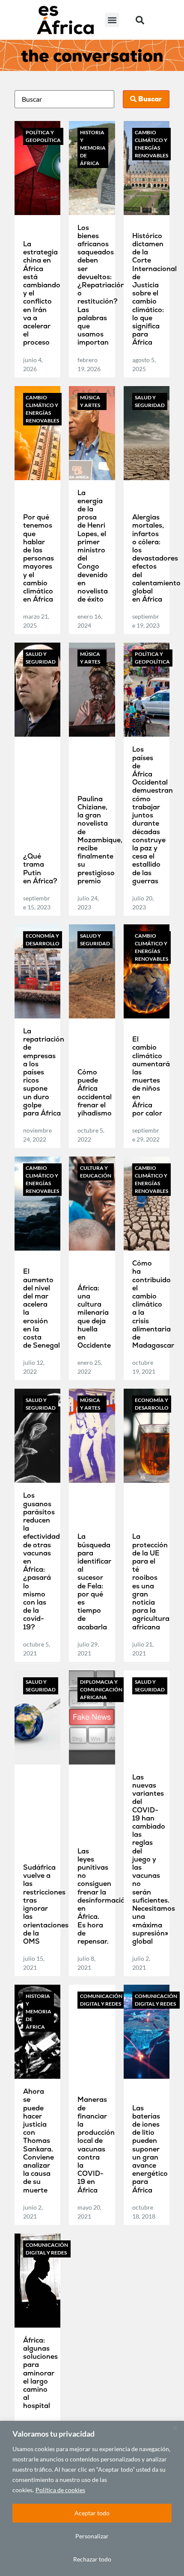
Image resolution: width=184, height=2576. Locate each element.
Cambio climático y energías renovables (151, 144)
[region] (92, 2498)
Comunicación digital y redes (101, 2000)
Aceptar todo (92, 2513)
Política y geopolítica (43, 136)
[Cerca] (175, 2428)
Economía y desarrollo (43, 940)
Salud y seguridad (150, 401)
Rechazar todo (92, 2559)
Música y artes (90, 401)
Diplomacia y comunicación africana (101, 1689)
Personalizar (92, 2536)
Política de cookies (60, 2490)
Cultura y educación (96, 1172)
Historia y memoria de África (93, 148)
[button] (112, 20)
